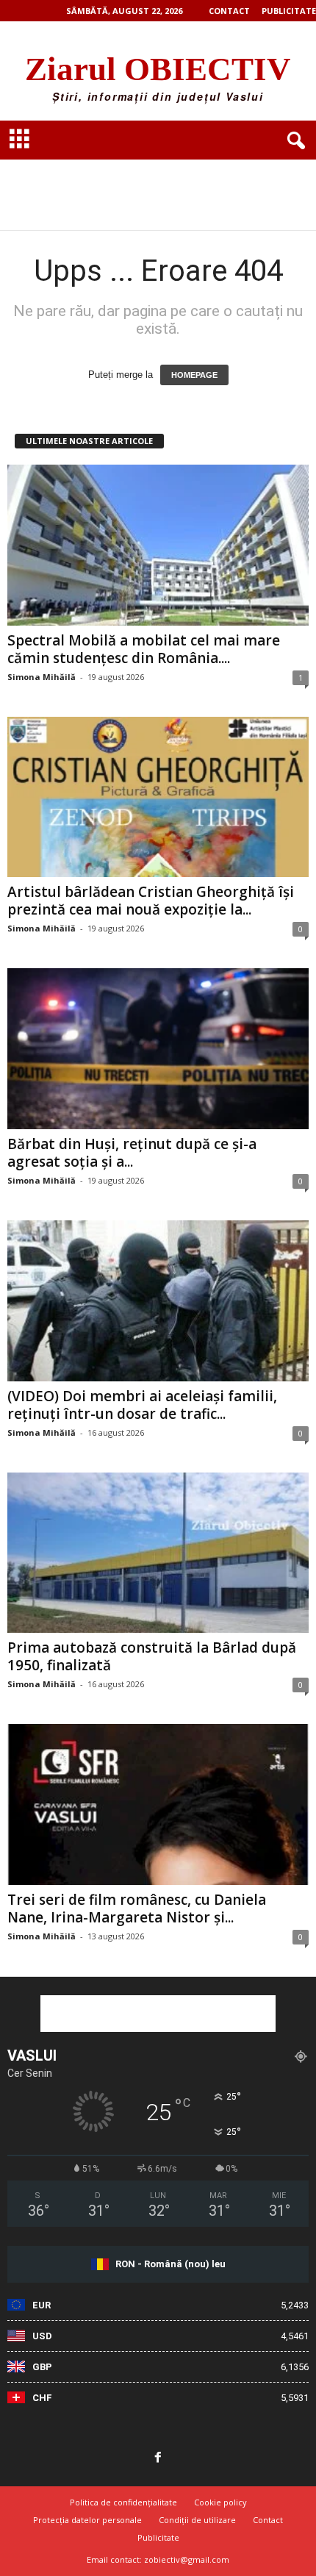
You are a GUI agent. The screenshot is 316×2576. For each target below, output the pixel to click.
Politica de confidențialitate (123, 2502)
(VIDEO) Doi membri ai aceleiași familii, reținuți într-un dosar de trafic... (142, 1405)
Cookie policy (220, 2502)
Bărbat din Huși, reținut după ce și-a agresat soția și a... (132, 1153)
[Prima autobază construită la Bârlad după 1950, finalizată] (158, 1553)
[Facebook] (158, 2458)
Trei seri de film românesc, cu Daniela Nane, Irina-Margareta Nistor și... (137, 1908)
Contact (229, 11)
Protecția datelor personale (87, 2520)
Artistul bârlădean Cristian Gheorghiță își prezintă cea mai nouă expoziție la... (151, 901)
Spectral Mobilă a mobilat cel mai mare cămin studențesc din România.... (144, 649)
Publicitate (289, 11)
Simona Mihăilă (42, 677)
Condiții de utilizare (197, 2520)
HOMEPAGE (194, 375)
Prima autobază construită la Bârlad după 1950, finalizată (152, 1656)
